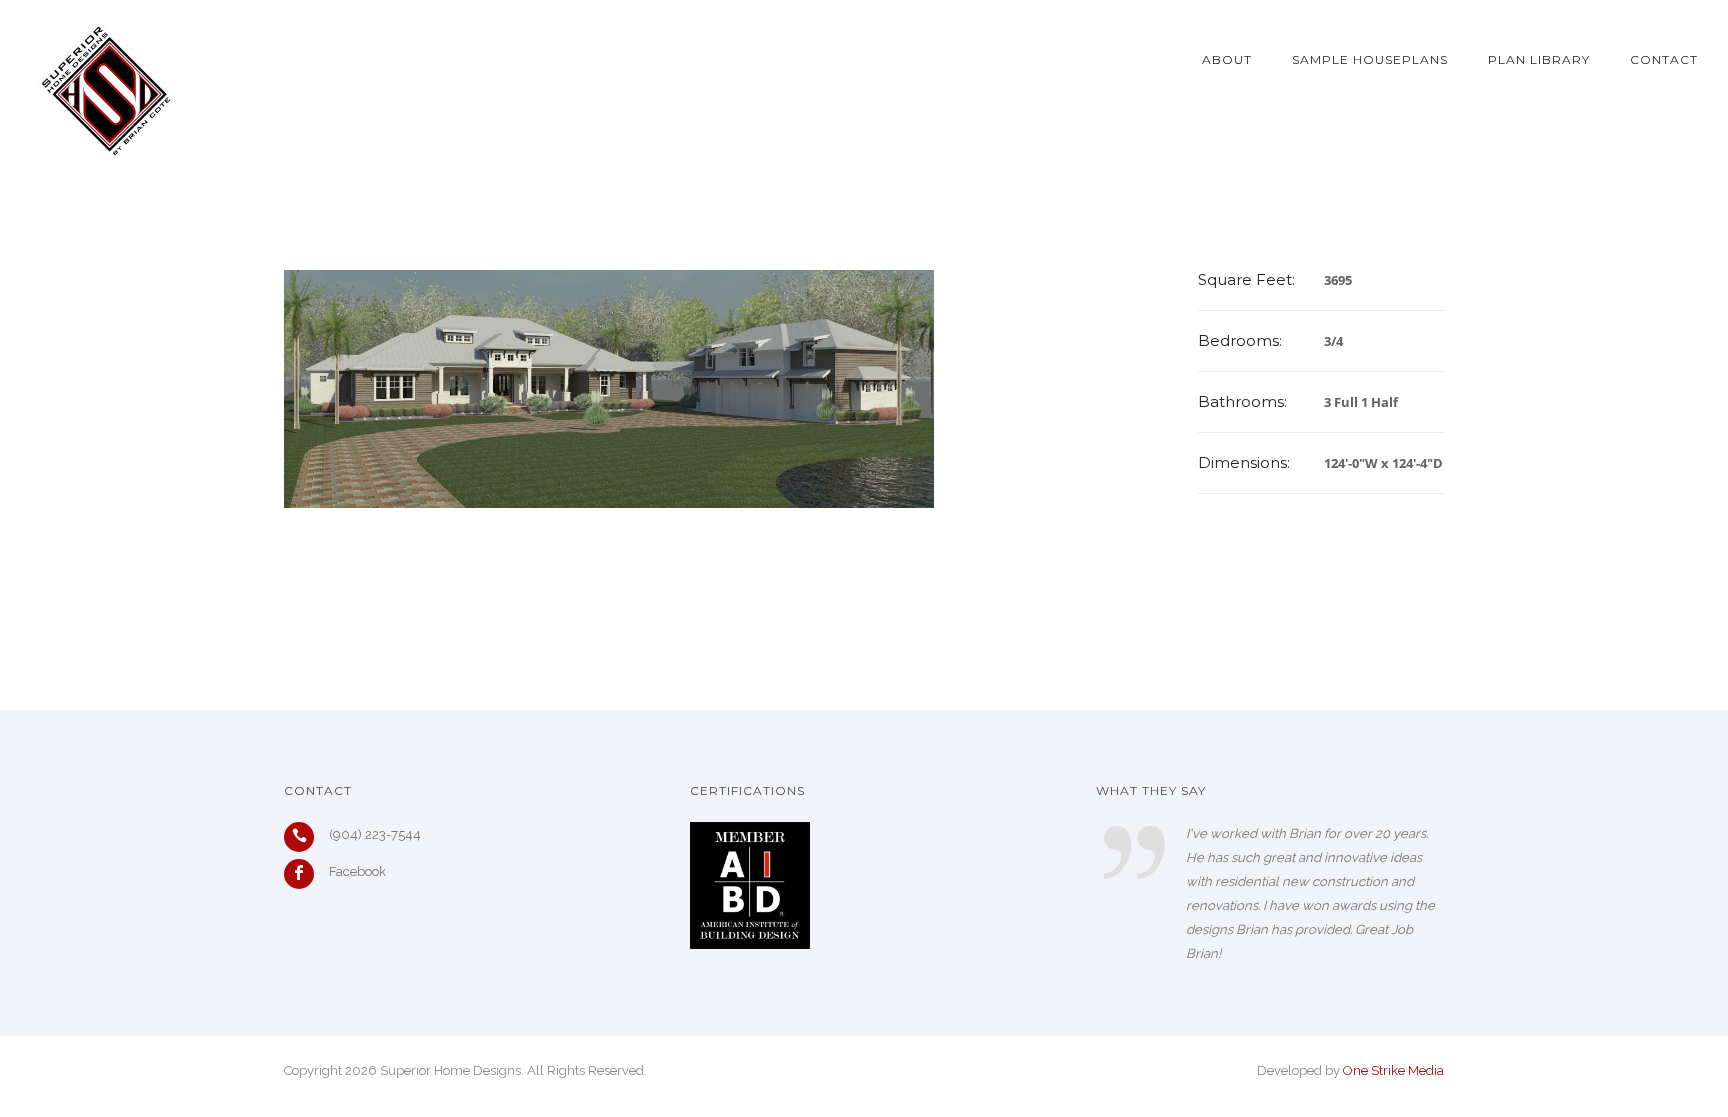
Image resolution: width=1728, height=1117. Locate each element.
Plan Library (1539, 59)
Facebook (357, 871)
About (1227, 59)
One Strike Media (1393, 1070)
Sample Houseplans (1370, 59)
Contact (1664, 59)
